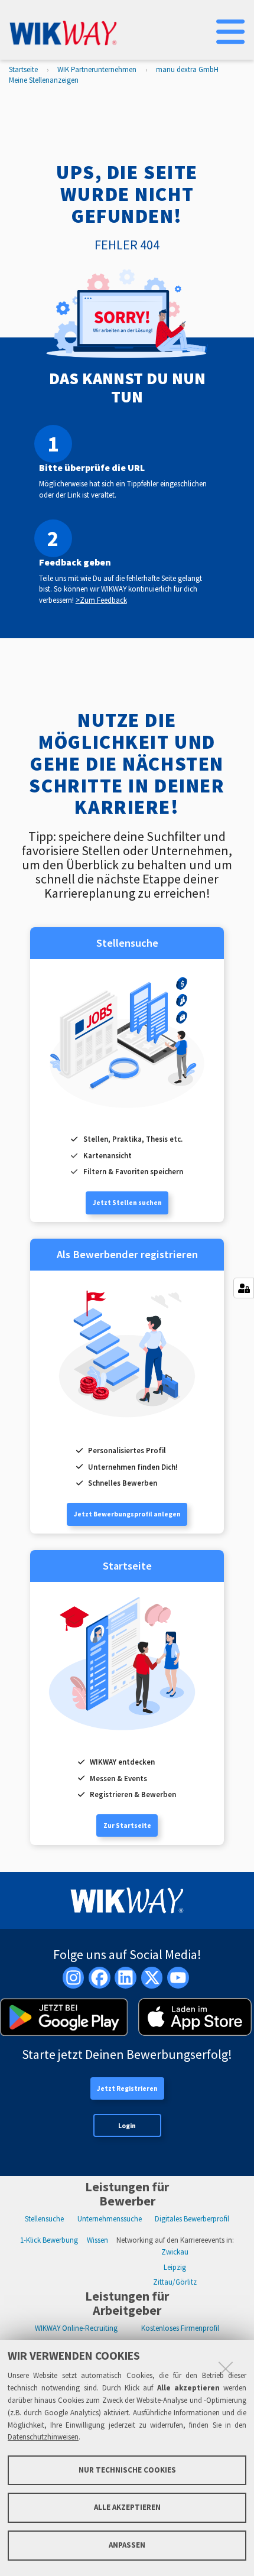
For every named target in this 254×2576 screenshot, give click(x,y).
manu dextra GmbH (187, 69)
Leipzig (175, 2267)
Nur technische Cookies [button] (127, 2470)
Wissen (97, 2240)
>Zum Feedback (101, 600)
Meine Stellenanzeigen (44, 80)
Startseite (23, 69)
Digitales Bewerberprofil (192, 2219)
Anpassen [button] (127, 2545)
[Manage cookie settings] (244, 1288)
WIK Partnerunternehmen (97, 69)
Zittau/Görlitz (175, 2282)
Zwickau (175, 2252)
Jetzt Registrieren (127, 2088)
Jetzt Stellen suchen (127, 1203)
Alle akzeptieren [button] (127, 2507)
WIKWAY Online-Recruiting (76, 2328)
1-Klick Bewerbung (49, 2240)
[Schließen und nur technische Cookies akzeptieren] (226, 2369)
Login (127, 2126)
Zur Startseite (127, 1825)
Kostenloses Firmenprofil (180, 2328)
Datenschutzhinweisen (43, 2437)
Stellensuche (44, 2219)
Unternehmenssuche (110, 2219)
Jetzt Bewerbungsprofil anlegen (127, 1514)
